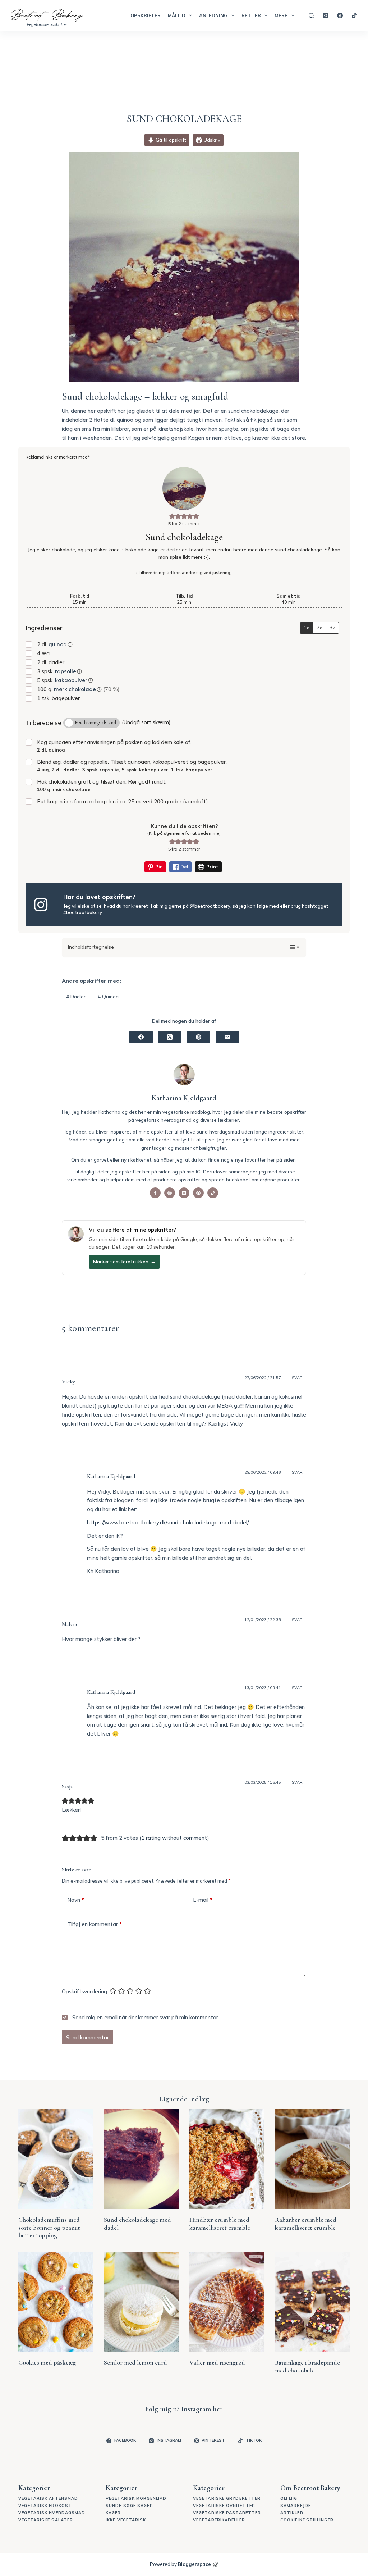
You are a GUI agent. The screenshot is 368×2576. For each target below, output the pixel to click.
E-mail (203, 1900)
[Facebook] (340, 15)
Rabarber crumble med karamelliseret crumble (306, 2224)
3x (332, 628)
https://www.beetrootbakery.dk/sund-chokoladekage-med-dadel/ (168, 1522)
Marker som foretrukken (124, 1262)
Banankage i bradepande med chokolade (307, 2366)
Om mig (289, 2560)
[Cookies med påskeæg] (56, 2302)
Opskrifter (146, 15)
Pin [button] (158, 867)
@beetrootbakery (210, 906)
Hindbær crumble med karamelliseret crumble (220, 2224)
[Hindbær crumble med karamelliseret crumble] (227, 2159)
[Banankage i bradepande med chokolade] (312, 2302)
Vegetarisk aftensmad (48, 2560)
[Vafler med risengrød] (227, 2302)
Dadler (76, 997)
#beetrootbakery (83, 912)
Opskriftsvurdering (84, 1991)
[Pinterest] (199, 1037)
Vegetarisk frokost (45, 2567)
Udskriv (211, 140)
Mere (281, 15)
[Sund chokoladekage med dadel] (141, 2159)
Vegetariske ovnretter (224, 2567)
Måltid (177, 15)
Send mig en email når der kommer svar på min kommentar (144, 2017)
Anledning (213, 15)
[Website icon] (170, 1193)
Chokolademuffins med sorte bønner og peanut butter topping (49, 2227)
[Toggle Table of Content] (291, 947)
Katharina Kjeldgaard (111, 1476)
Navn (76, 1900)
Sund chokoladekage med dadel (137, 2224)
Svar (297, 1378)
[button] (172, 516)
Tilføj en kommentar (95, 1924)
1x (306, 628)
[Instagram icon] (184, 1193)
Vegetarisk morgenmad (136, 2560)
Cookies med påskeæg (47, 2362)
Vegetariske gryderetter (227, 2560)
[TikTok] (354, 15)
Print (212, 867)
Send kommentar (88, 2037)
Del (184, 867)
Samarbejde (296, 2567)
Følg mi (156, 2409)
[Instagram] (326, 15)
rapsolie (66, 671)
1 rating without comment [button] (174, 1838)
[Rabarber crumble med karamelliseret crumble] (312, 2159)
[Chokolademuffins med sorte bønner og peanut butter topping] (56, 2159)
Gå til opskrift (170, 140)
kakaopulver (71, 680)
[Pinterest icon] (198, 1193)
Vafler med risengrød (217, 2362)
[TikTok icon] (213, 1193)
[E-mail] (227, 1037)
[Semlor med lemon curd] (141, 2302)
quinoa (58, 644)
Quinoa (108, 997)
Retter (251, 15)
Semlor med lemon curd (135, 2362)
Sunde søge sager (129, 2567)
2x (319, 628)
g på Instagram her (195, 2409)
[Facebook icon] (155, 1193)
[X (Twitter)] (170, 1037)
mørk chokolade (75, 689)
